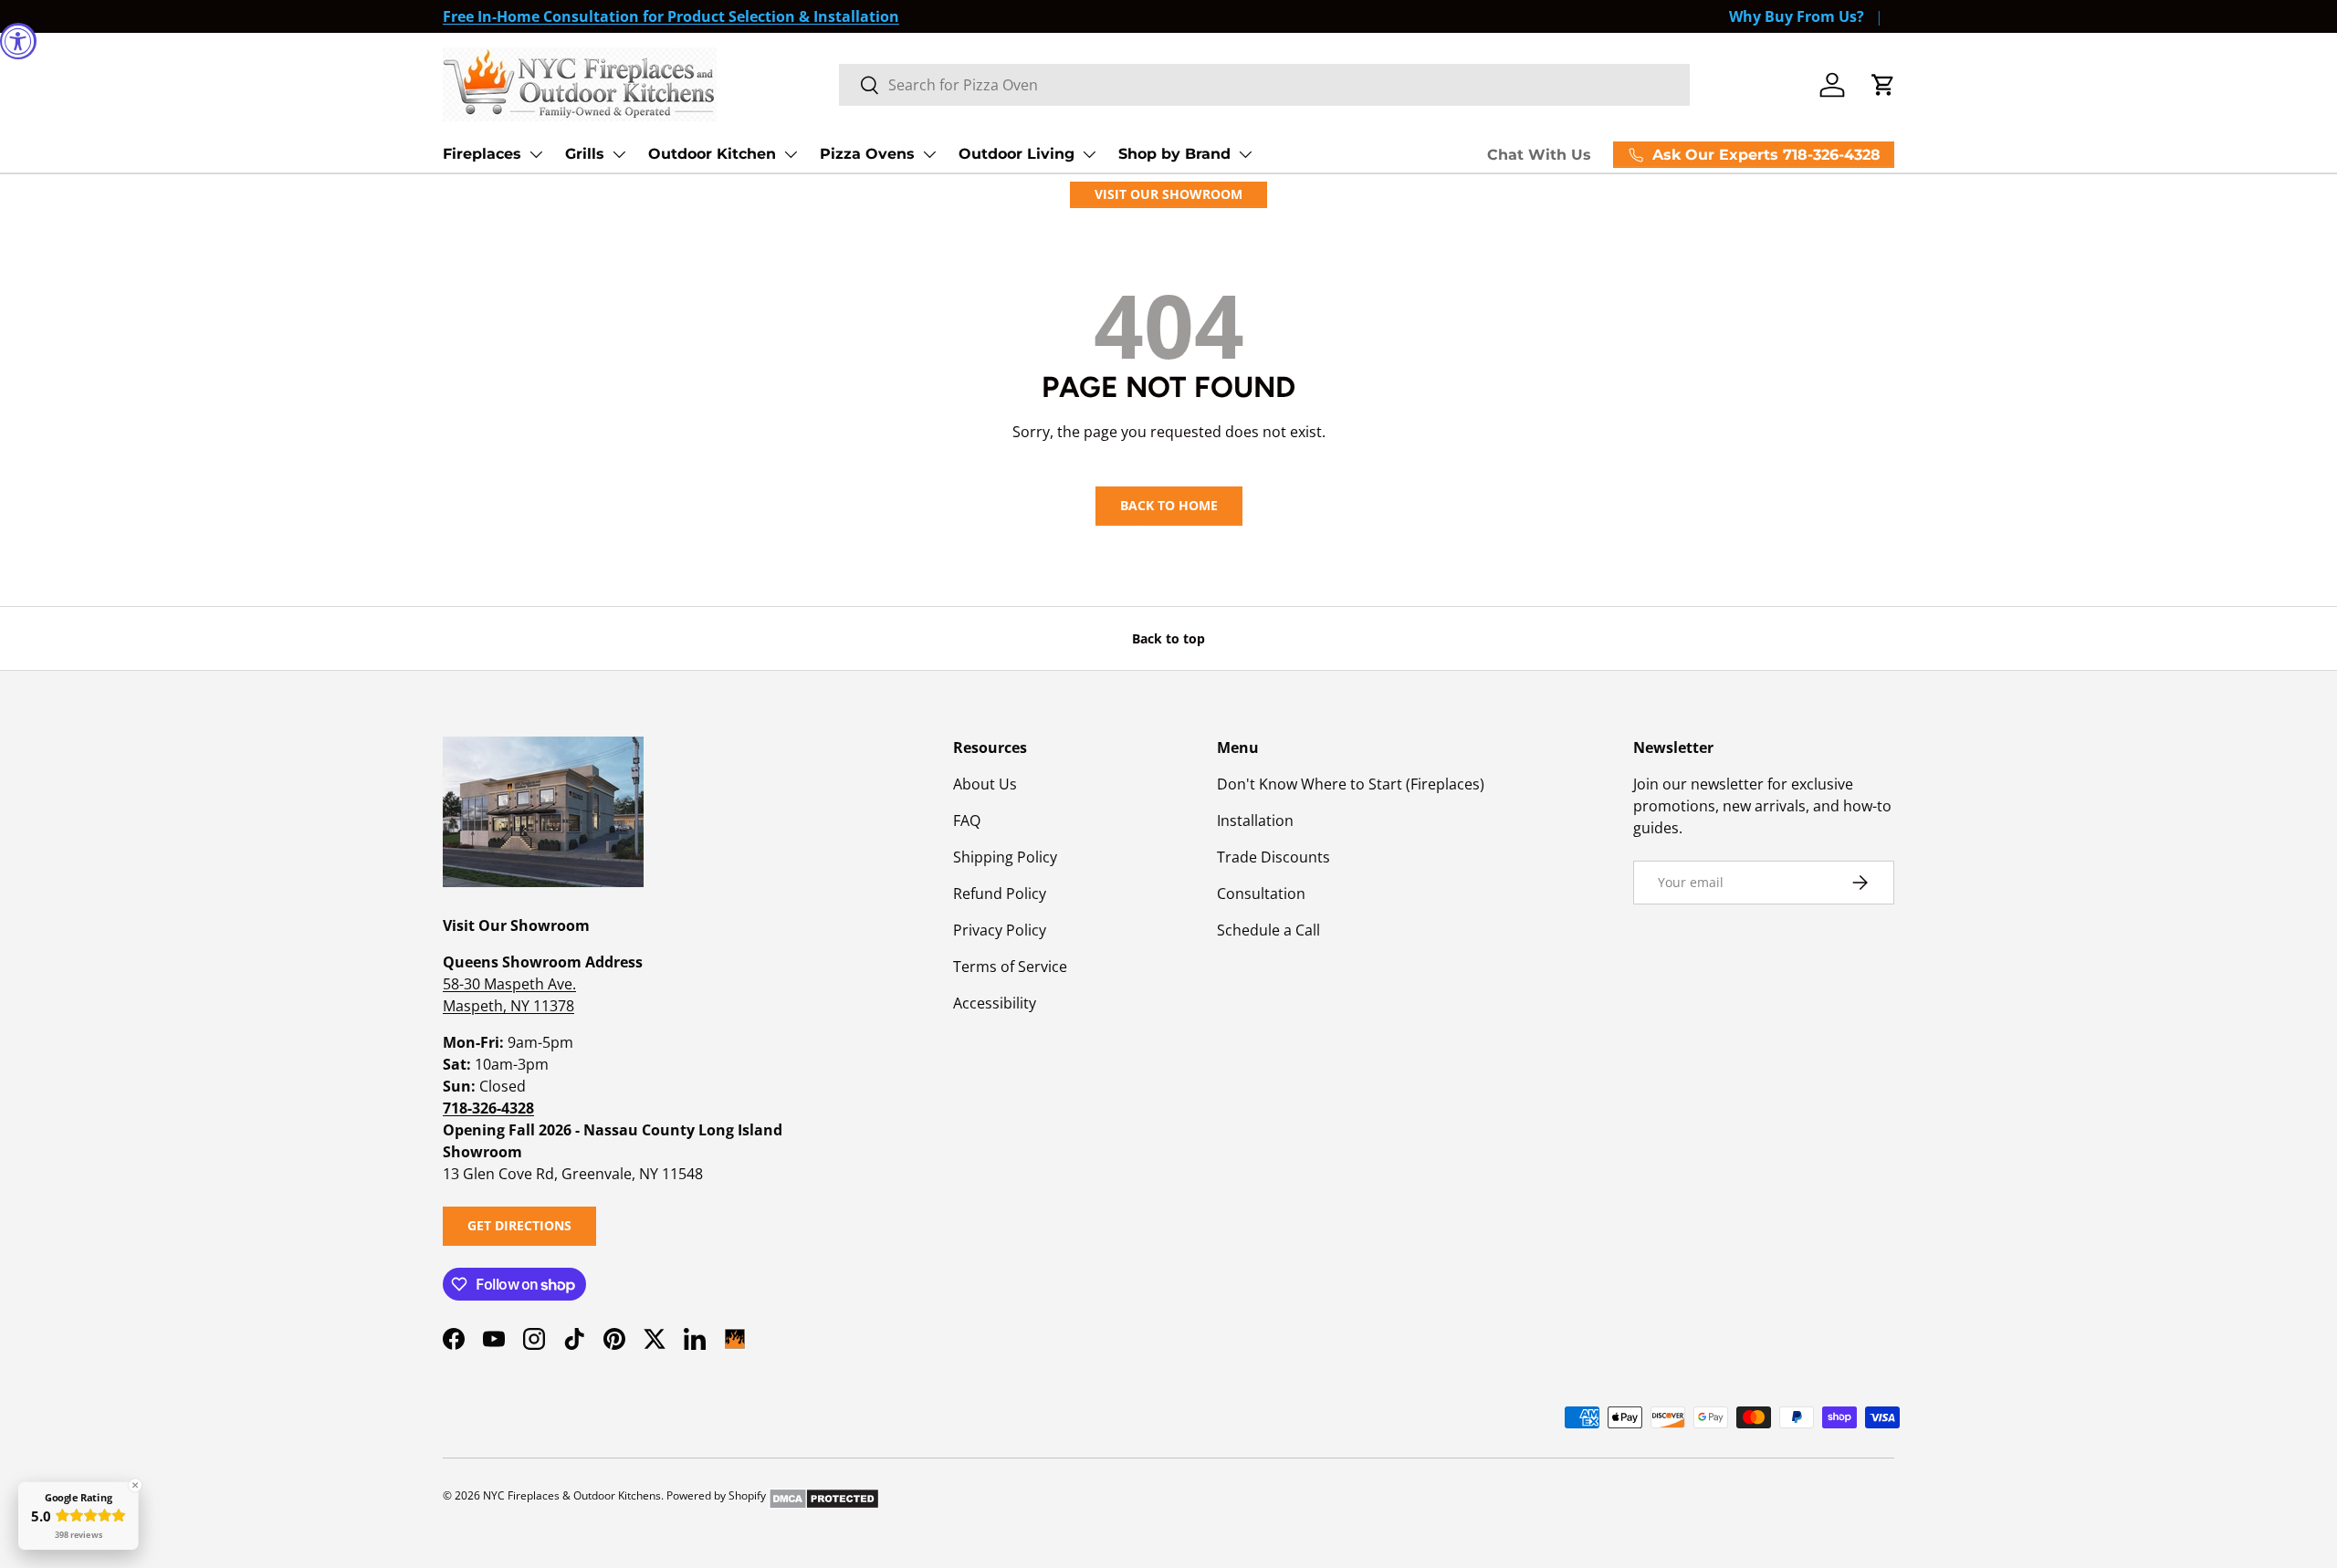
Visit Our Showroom (1168, 194)
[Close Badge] (135, 1485)
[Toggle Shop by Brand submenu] (1245, 154)
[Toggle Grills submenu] (619, 154)
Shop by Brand (1174, 154)
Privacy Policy (1000, 930)
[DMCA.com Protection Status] (824, 1495)
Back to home (1169, 505)
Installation (1255, 821)
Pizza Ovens (867, 154)
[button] (1883, 85)
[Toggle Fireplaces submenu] (536, 154)
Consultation (1261, 894)
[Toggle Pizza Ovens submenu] (929, 154)
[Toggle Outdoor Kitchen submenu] (791, 154)
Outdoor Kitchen (712, 154)
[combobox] (1264, 85)
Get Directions (519, 1225)
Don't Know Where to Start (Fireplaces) (1351, 784)
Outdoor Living (1017, 154)
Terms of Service (1010, 967)
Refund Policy (1000, 894)
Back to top (1168, 638)
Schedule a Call (1268, 930)
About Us (985, 784)
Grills (585, 154)
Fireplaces (482, 154)
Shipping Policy (1005, 857)
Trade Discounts (1273, 857)
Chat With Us (1539, 155)
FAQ (967, 821)
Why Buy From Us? (1797, 16)
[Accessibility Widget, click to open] (18, 41)
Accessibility (995, 1003)
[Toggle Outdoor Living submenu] (1089, 154)
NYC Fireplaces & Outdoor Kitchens (572, 1495)
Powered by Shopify (716, 1495)
